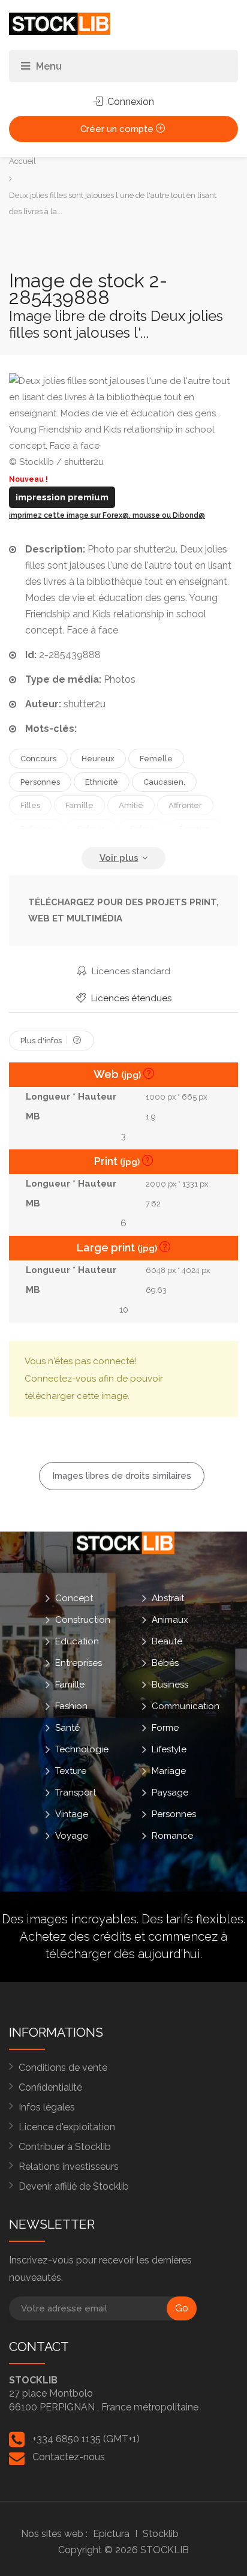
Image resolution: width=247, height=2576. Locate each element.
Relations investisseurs (69, 2167)
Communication (186, 1706)
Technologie (82, 1749)
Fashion (71, 1706)
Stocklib (161, 2534)
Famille (70, 1684)
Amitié (131, 805)
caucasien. (164, 782)
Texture (71, 1770)
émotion (195, 829)
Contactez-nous (69, 2457)
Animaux (170, 1619)
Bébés (165, 1662)
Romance (172, 1835)
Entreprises (79, 1662)
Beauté (167, 1641)
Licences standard (130, 971)
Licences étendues (130, 998)
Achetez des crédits (76, 1936)
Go (182, 2308)
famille (79, 805)
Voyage (72, 1835)
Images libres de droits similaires (122, 1476)
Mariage (169, 1770)
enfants (91, 829)
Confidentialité (50, 2087)
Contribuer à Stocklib (65, 2147)
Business (170, 1684)
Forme (165, 1727)
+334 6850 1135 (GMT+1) (86, 2439)
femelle (156, 759)
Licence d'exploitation (67, 2127)
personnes (40, 782)
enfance (36, 829)
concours (38, 759)
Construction (83, 1619)
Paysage (170, 1792)
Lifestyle (169, 1749)
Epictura (111, 2534)
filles (30, 805)
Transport (76, 1792)
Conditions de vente (63, 2068)
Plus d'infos (42, 1041)
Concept (74, 1598)
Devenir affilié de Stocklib (74, 2186)
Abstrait (168, 1598)
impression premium (62, 497)
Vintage (72, 1814)
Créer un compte (118, 129)
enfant (142, 829)
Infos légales (47, 2107)
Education (77, 1641)
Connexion (129, 102)
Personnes (174, 1814)
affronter (185, 805)
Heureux (98, 759)
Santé (67, 1727)
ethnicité (102, 782)
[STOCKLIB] (60, 23)
